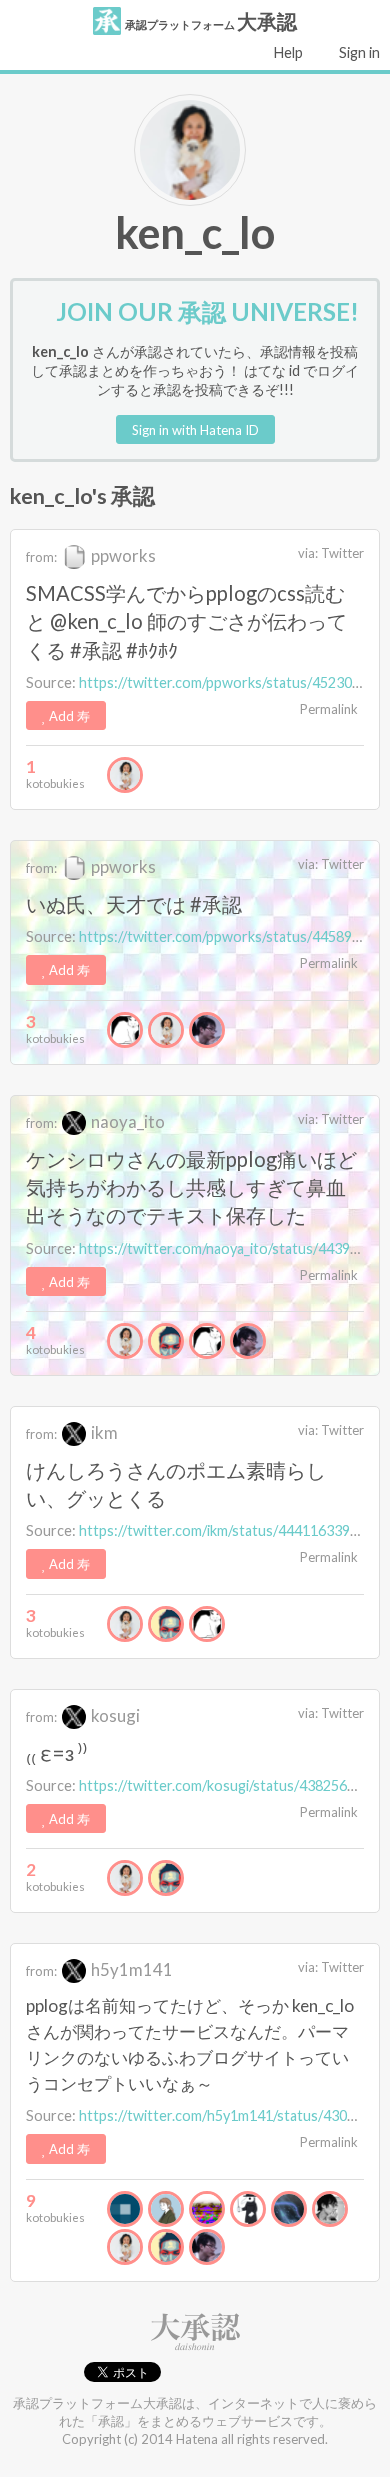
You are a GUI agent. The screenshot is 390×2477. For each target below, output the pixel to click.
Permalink (327, 709)
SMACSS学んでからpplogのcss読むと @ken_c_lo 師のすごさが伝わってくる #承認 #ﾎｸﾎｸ (186, 621)
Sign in (358, 52)
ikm (103, 1432)
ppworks (122, 555)
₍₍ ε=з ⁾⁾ (57, 1753)
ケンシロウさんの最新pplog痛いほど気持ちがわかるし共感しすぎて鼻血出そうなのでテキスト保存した (191, 1187)
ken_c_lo (195, 232)
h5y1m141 (130, 1969)
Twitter (342, 553)
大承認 (211, 21)
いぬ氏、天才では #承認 (134, 904)
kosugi (114, 1715)
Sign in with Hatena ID (195, 430)
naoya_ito (126, 1121)
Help (287, 52)
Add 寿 (68, 716)
